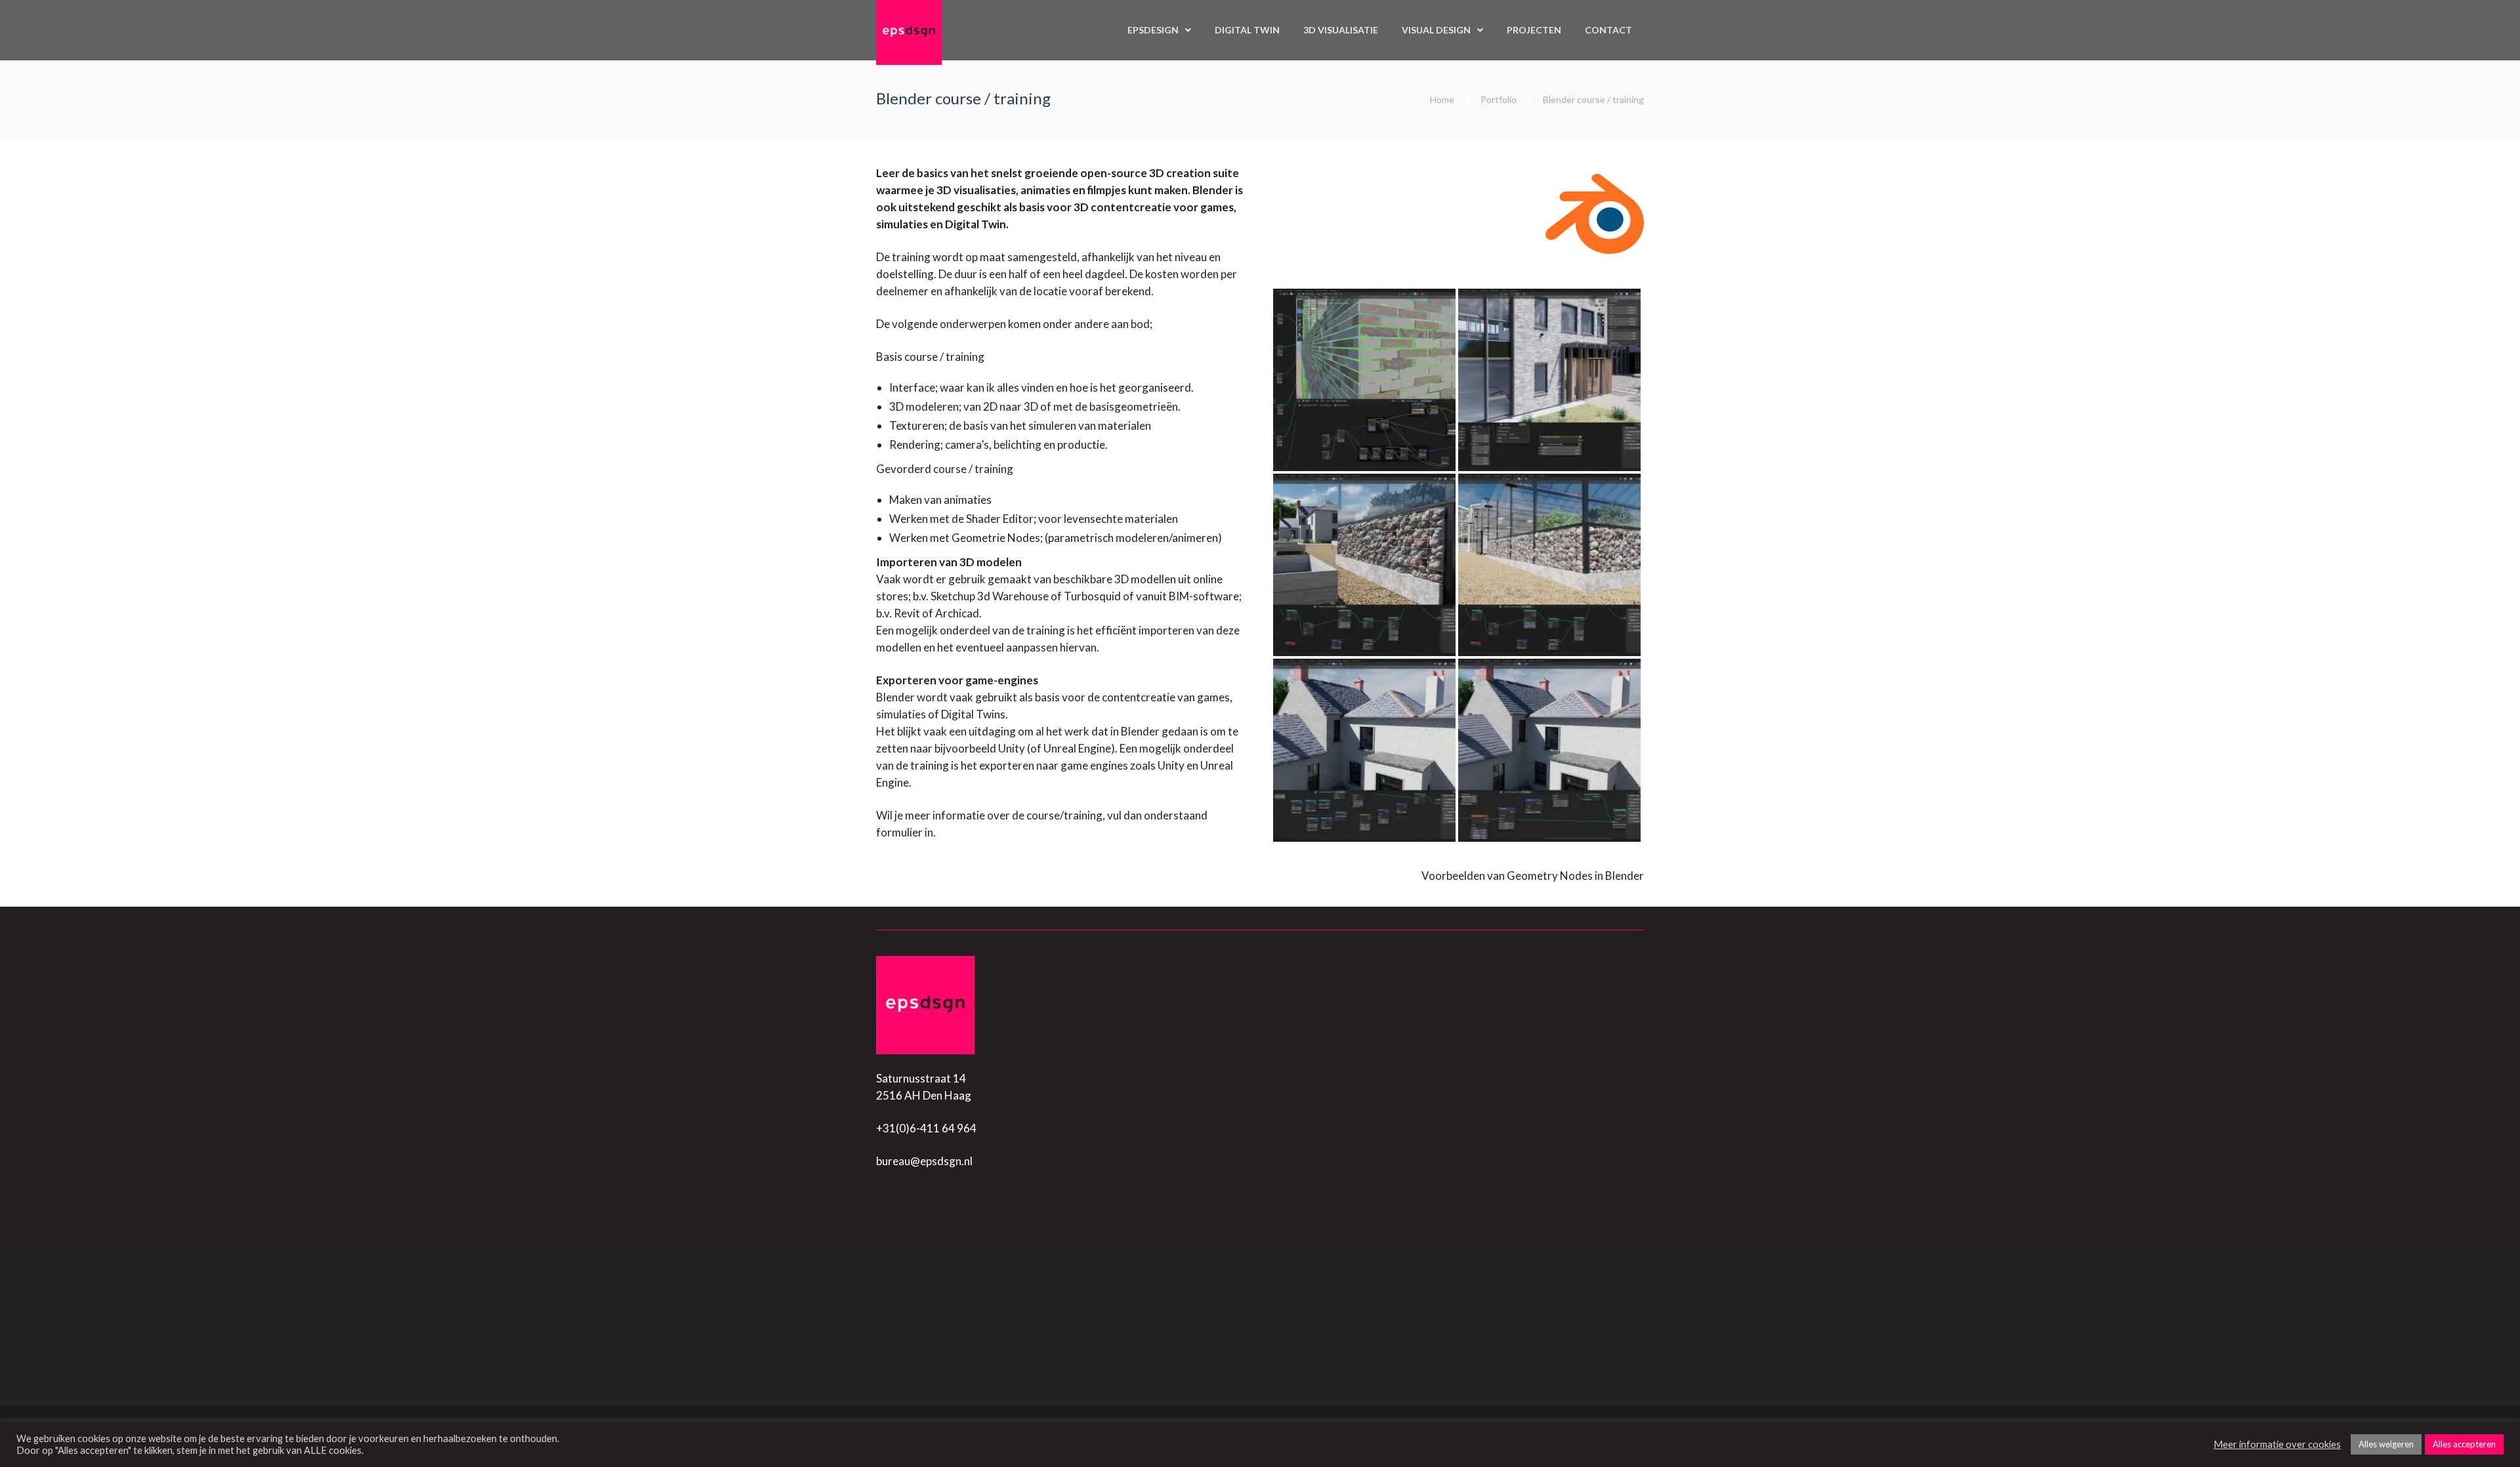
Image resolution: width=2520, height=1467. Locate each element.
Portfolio (1499, 99)
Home (1443, 99)
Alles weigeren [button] (2386, 1444)
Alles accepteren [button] (2464, 1444)
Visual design (1436, 30)
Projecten (1534, 30)
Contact (1608, 30)
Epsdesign (1153, 30)
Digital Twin (1247, 30)
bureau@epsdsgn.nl (924, 1161)
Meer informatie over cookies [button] (2277, 1444)
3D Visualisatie (1341, 30)
